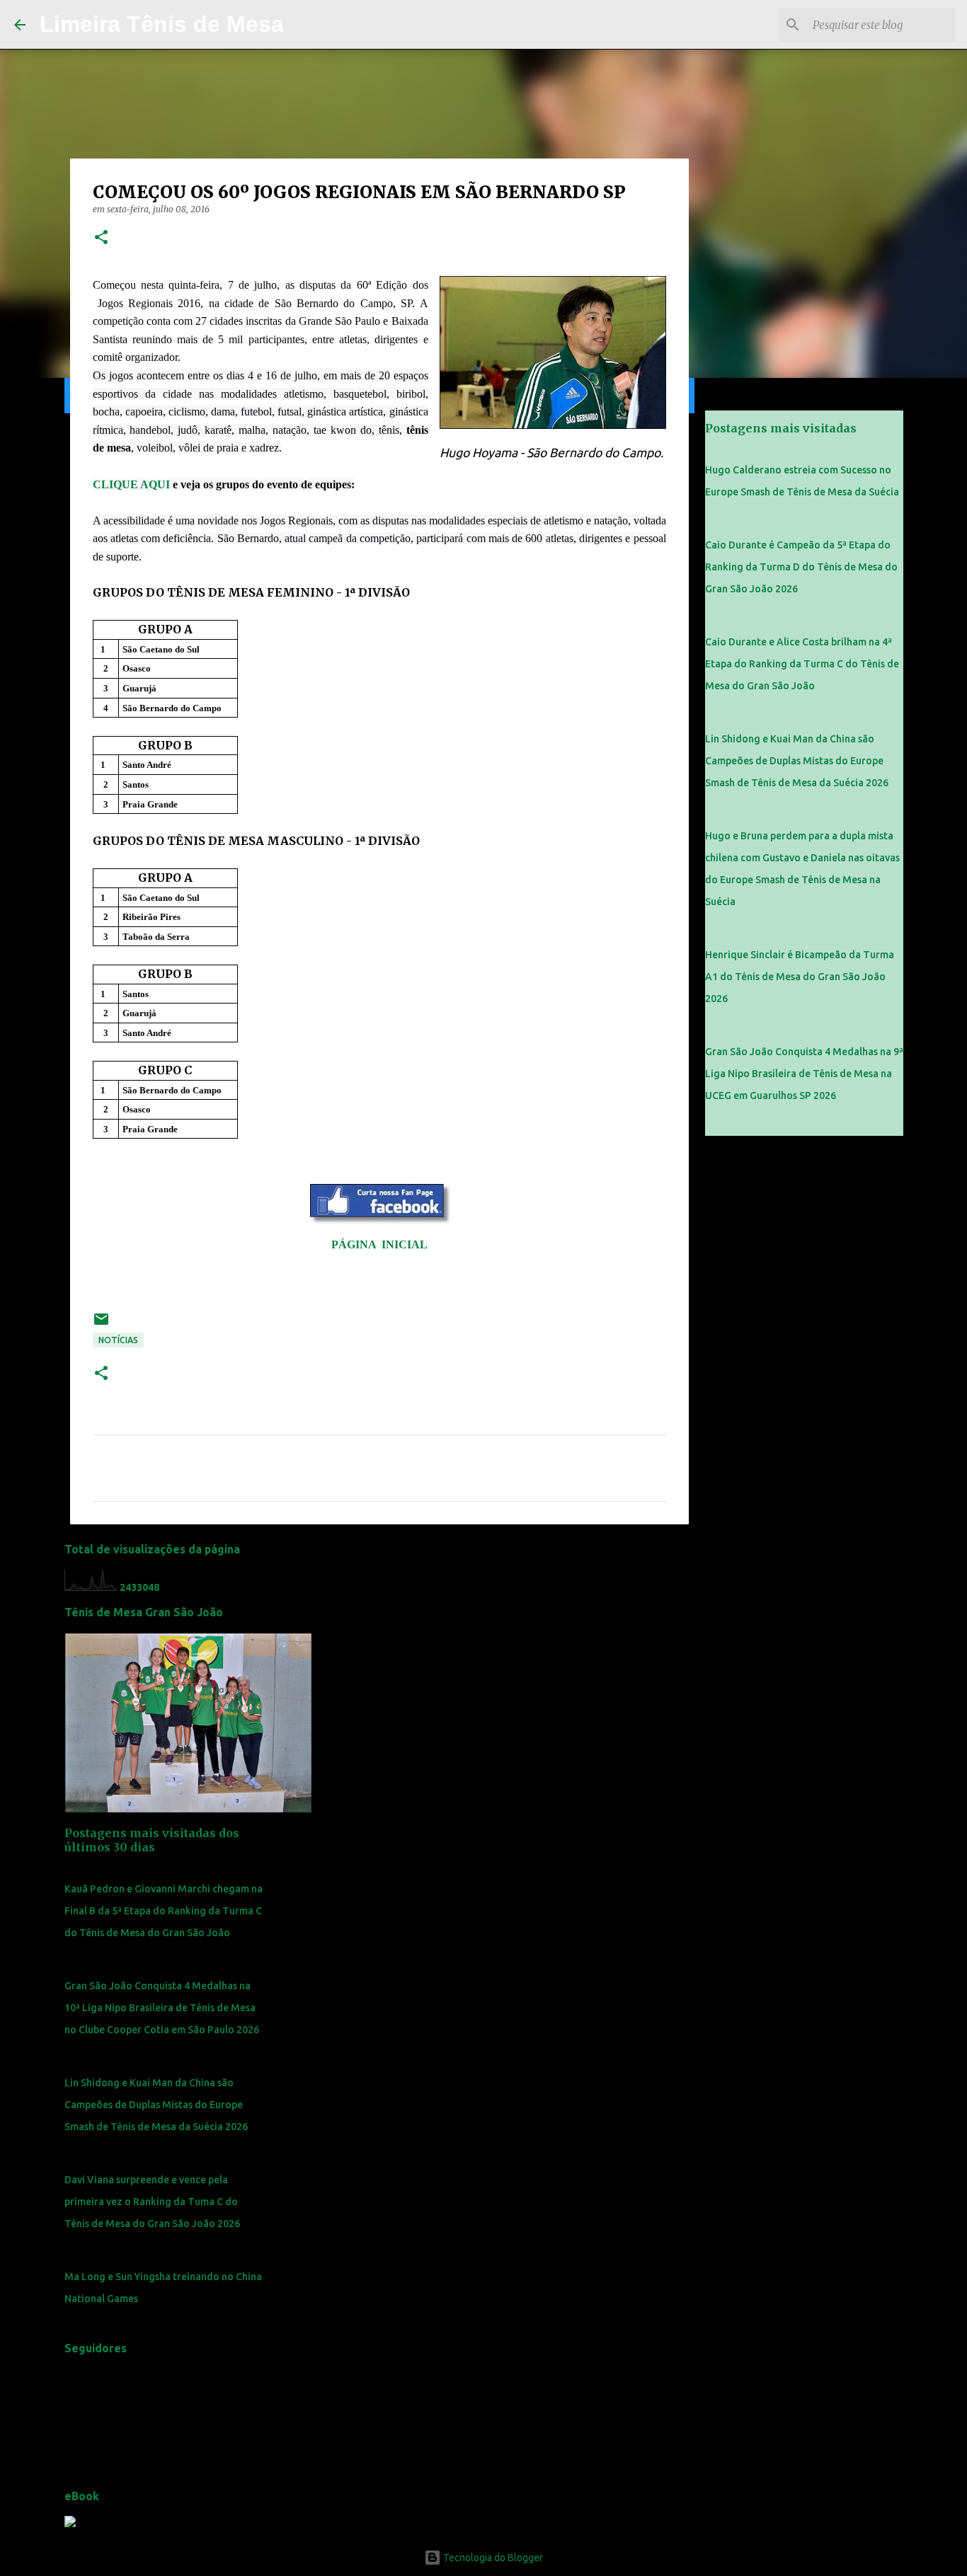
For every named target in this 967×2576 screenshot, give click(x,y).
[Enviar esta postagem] (101, 1324)
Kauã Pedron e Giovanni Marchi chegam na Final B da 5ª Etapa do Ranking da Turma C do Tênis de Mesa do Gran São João (164, 1911)
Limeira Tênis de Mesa (162, 24)
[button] (101, 238)
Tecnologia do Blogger (492, 2558)
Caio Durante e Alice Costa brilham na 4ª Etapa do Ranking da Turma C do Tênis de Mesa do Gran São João (802, 664)
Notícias (118, 1340)
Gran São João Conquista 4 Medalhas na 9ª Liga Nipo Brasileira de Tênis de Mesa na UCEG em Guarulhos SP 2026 (804, 1074)
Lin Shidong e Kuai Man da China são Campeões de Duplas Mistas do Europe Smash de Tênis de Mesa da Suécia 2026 (156, 2105)
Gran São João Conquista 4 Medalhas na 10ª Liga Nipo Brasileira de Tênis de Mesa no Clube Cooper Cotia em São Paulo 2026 (162, 2008)
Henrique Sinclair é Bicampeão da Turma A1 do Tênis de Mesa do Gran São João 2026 (800, 977)
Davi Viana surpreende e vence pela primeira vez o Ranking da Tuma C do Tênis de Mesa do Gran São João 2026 (152, 2202)
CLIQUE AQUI (131, 484)
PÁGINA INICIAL (379, 1244)
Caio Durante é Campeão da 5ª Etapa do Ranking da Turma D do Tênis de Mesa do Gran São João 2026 (801, 567)
